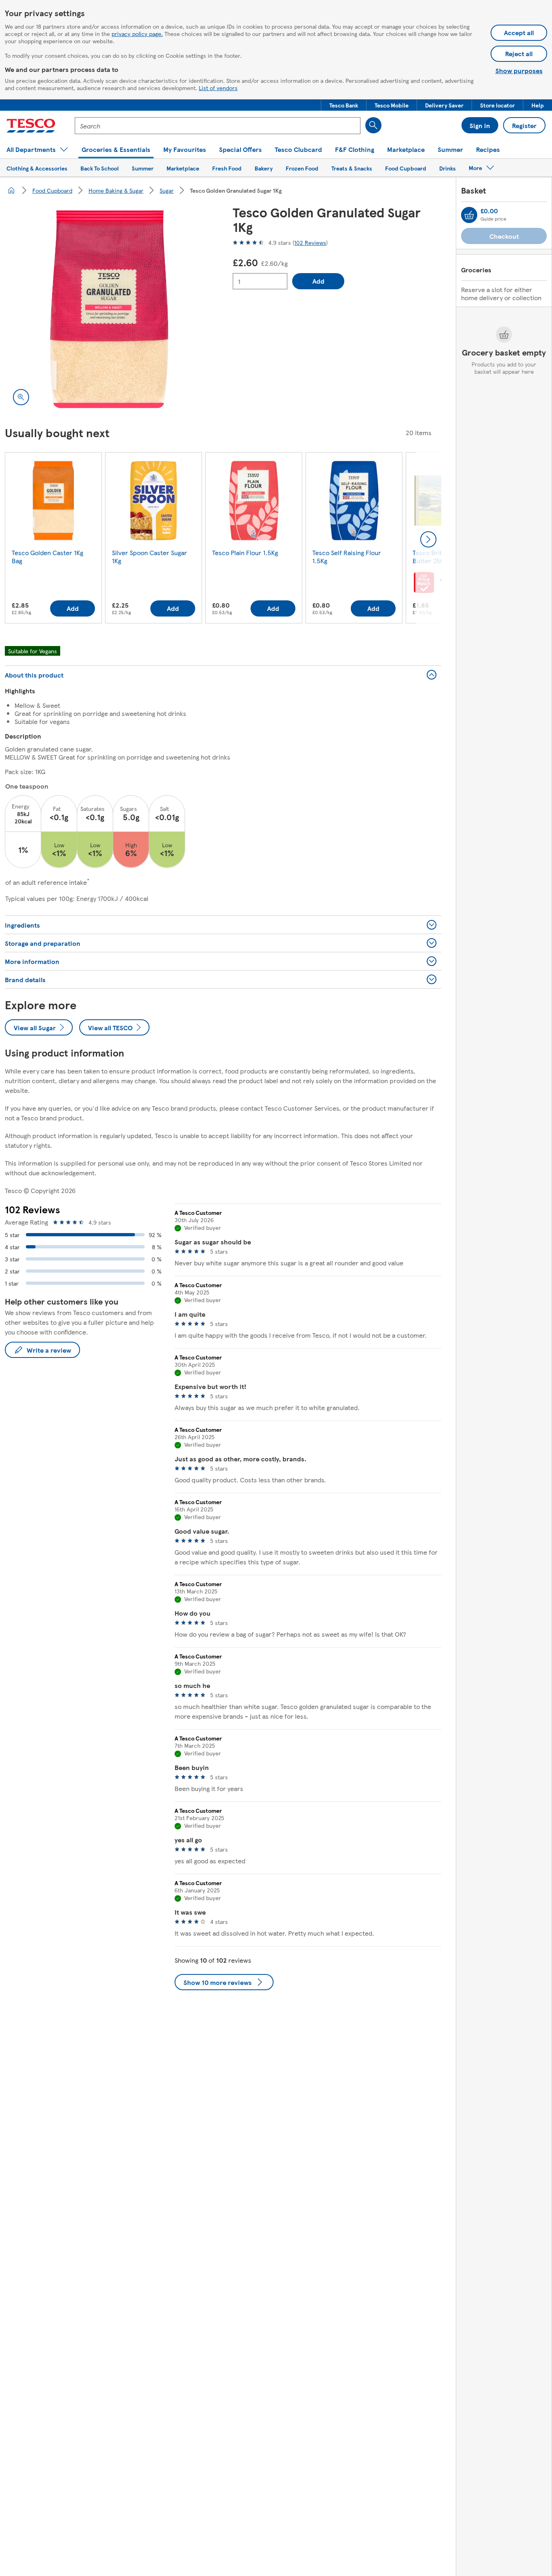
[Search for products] (373, 125)
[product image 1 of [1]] (109, 309)
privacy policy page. (137, 34)
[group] (53, 539)
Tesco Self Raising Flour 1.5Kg (347, 557)
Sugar (167, 190)
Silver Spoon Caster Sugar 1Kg (150, 557)
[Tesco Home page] (31, 126)
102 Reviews (310, 242)
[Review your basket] (469, 215)
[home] (11, 190)
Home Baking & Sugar (116, 190)
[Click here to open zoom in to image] (21, 397)
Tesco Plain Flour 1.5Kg (245, 552)
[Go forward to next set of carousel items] (428, 539)
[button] (344, 105)
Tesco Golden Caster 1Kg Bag (47, 557)
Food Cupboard (52, 190)
